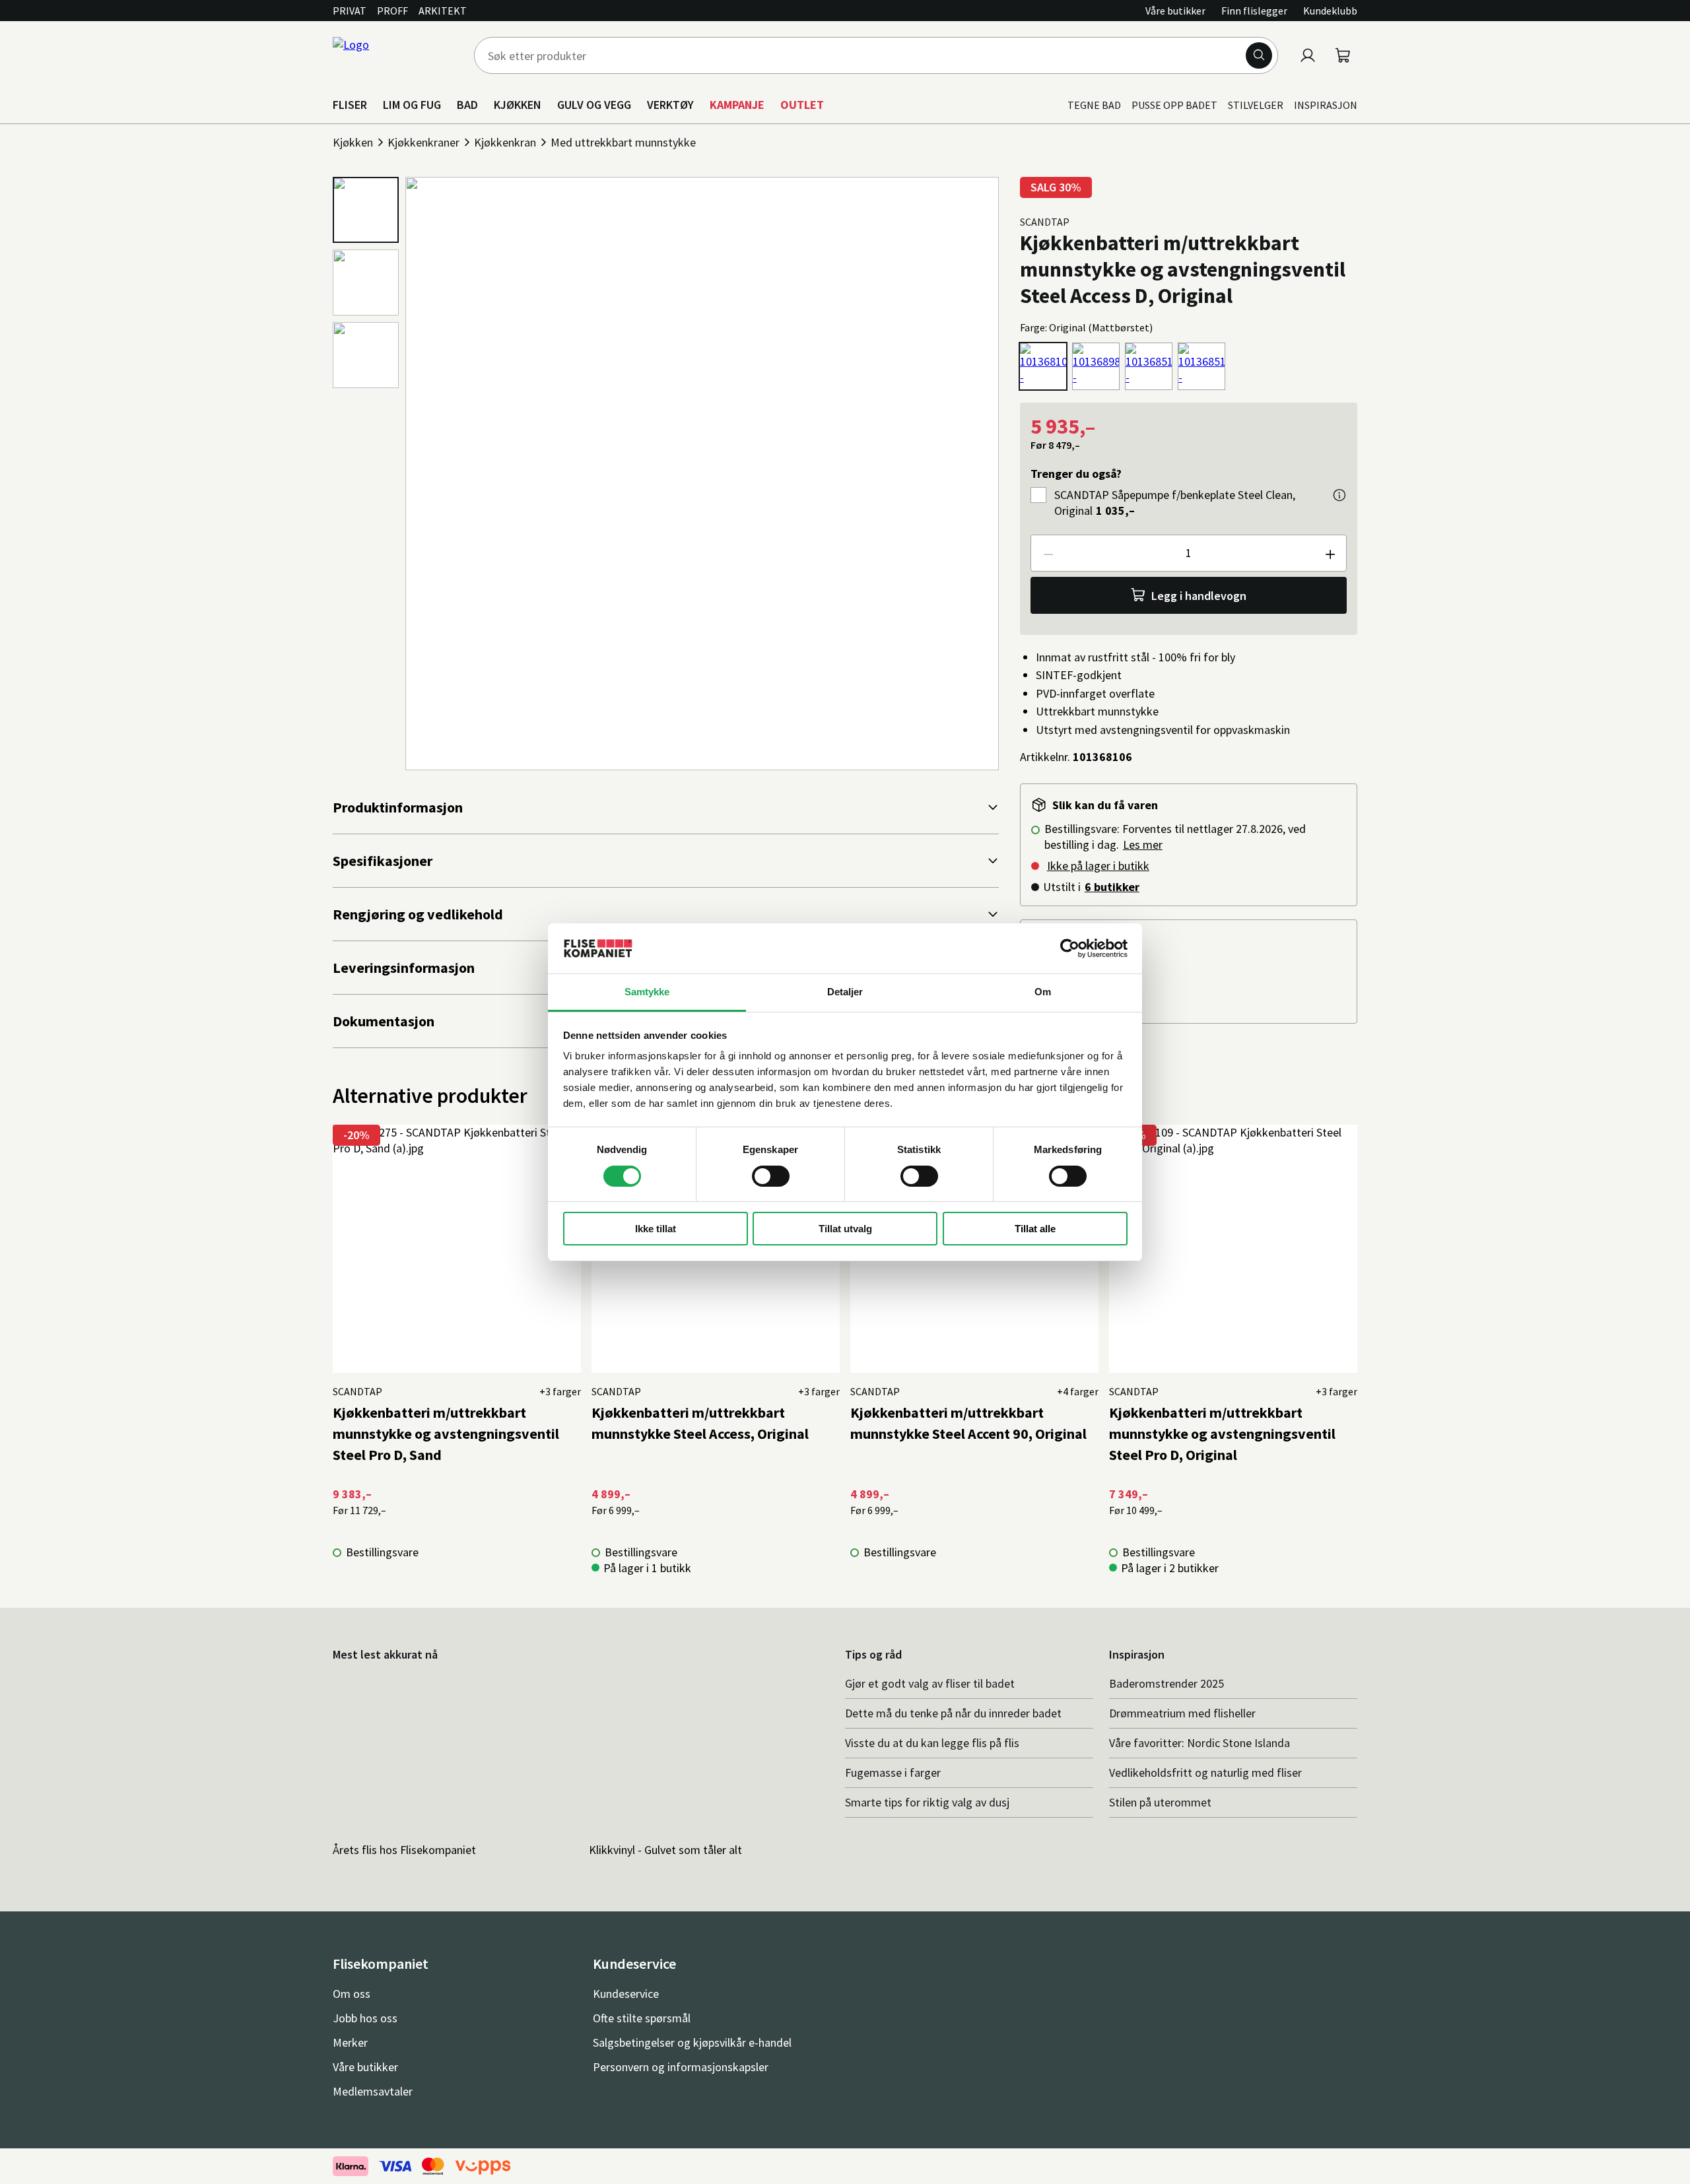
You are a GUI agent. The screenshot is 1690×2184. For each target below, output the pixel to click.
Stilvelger (1256, 105)
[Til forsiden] (395, 55)
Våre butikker (1175, 11)
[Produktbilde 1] (366, 210)
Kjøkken (353, 142)
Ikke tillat (656, 1229)
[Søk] (1259, 55)
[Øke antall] (1330, 553)
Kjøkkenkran (505, 142)
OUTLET (802, 105)
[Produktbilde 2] (366, 282)
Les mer (1143, 844)
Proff (392, 11)
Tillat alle (1035, 1229)
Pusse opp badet (1174, 105)
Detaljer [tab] (845, 992)
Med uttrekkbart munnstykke (623, 142)
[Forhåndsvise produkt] (1339, 495)
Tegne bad (1094, 105)
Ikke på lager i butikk (1098, 866)
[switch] (771, 1176)
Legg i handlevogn (1199, 596)
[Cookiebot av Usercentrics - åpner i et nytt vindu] (1070, 948)
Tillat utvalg (845, 1229)
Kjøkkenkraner (423, 142)
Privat (350, 11)
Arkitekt (443, 11)
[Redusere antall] (1048, 553)
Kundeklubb (1330, 11)
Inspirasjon (1326, 105)
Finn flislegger (1254, 11)
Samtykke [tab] (647, 992)
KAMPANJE (737, 105)
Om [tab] (1043, 992)
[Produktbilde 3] (366, 355)
